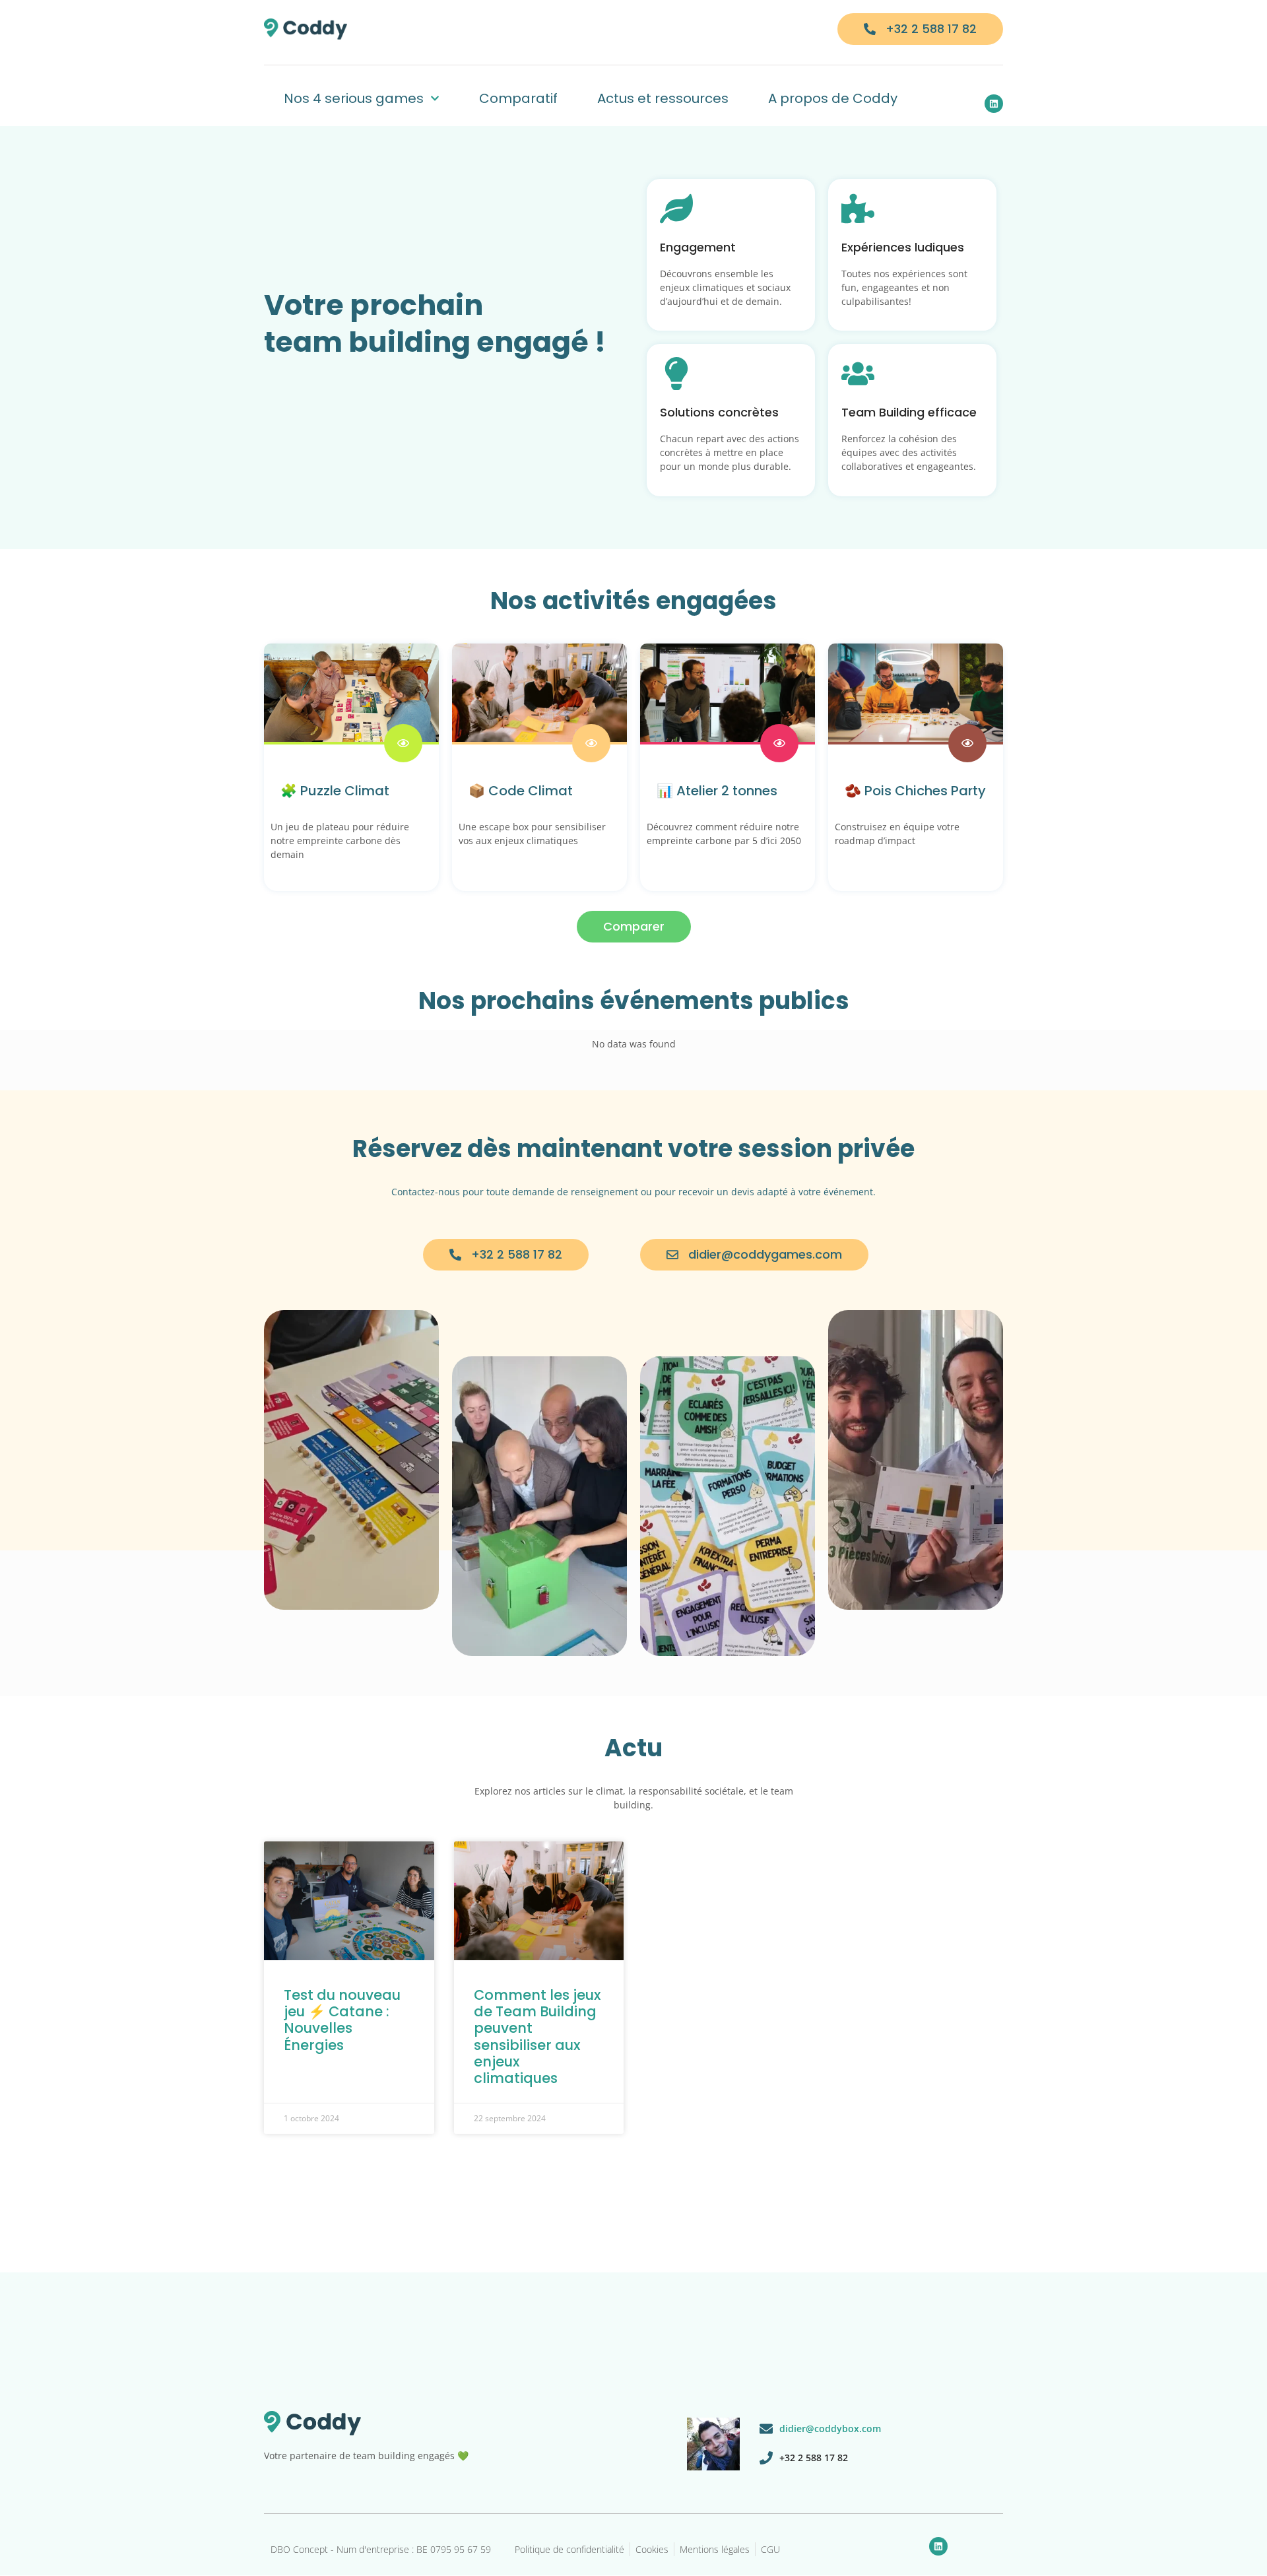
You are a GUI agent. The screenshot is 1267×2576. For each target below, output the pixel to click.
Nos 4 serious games (354, 98)
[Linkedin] (994, 104)
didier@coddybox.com (830, 2428)
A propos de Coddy (833, 98)
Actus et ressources (663, 98)
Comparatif (518, 98)
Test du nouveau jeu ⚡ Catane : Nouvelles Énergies (342, 2020)
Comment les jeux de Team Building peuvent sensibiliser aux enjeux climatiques (537, 2036)
